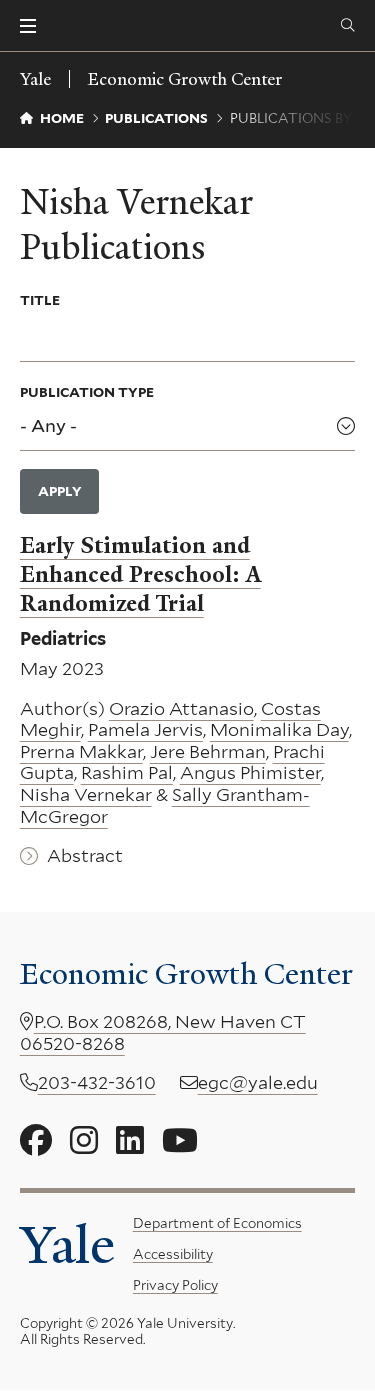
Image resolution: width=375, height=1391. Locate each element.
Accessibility (173, 1254)
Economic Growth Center (185, 79)
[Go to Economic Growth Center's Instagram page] (84, 1141)
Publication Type (87, 392)
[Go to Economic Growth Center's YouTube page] (180, 1141)
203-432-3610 (97, 1082)
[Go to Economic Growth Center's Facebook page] (36, 1141)
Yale (67, 1245)
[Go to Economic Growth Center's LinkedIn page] (130, 1141)
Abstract (85, 855)
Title (40, 300)
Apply (60, 491)
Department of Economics (217, 1223)
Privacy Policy (175, 1285)
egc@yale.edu (258, 1082)
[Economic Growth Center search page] (348, 26)
